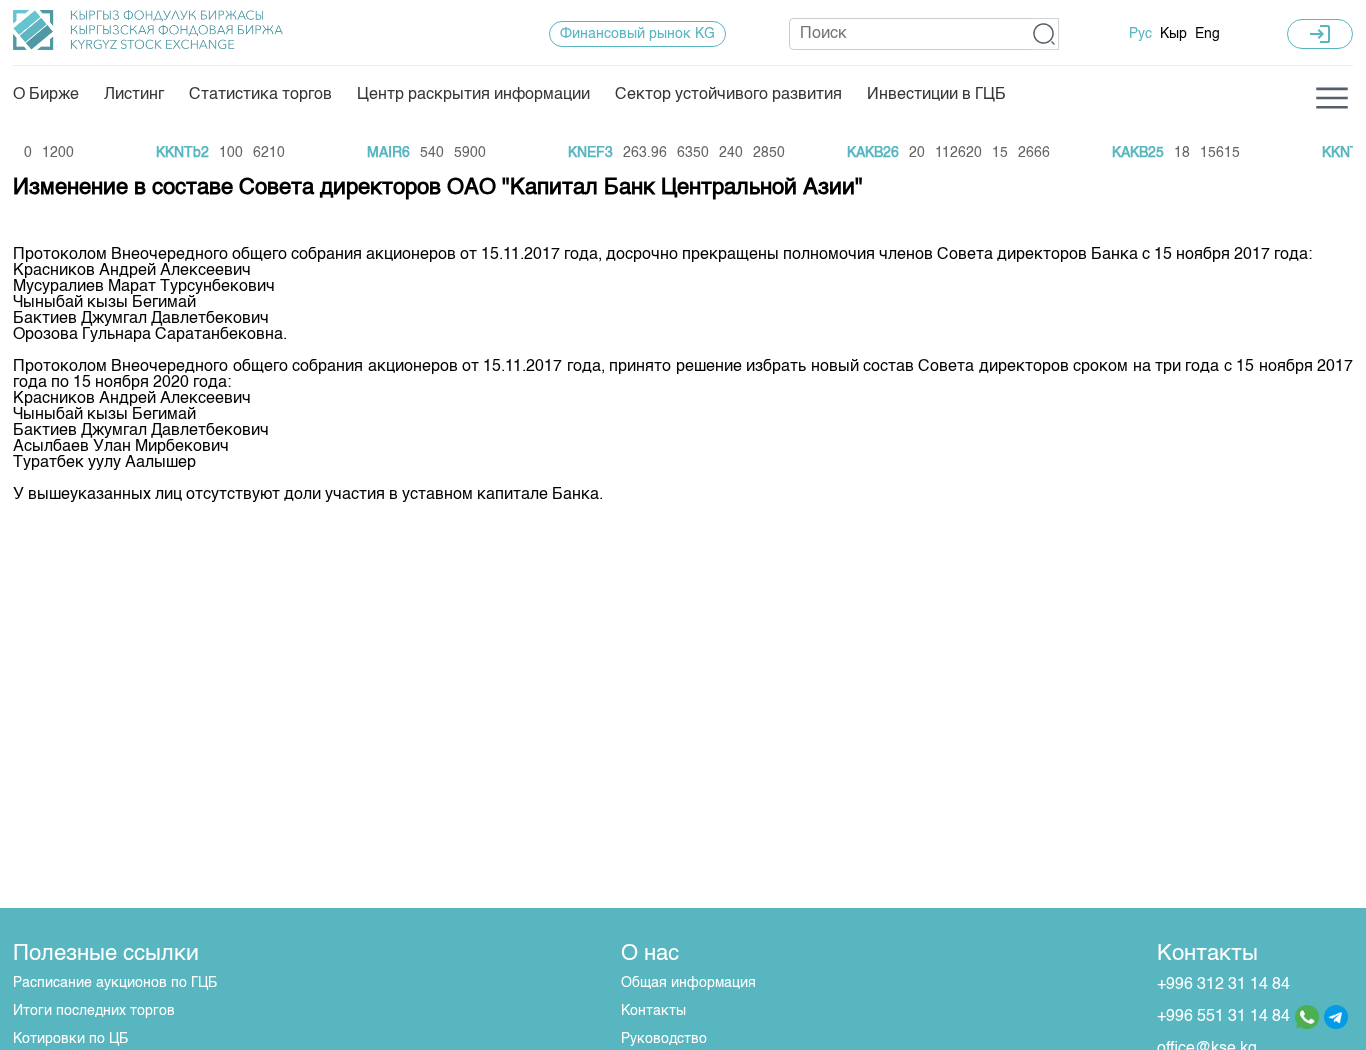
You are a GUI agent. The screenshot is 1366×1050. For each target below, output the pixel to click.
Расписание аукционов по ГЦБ (115, 983)
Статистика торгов (260, 95)
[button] (1044, 34)
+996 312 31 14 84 (1223, 985)
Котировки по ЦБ (70, 1039)
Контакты (653, 1011)
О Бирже (46, 95)
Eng (1207, 34)
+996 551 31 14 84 (1223, 1017)
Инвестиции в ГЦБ (936, 95)
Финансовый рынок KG (637, 34)
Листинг (134, 95)
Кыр (1173, 34)
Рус (1140, 34)
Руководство (664, 1039)
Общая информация (688, 983)
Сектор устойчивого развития (728, 95)
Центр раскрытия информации (473, 95)
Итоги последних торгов (94, 1011)
